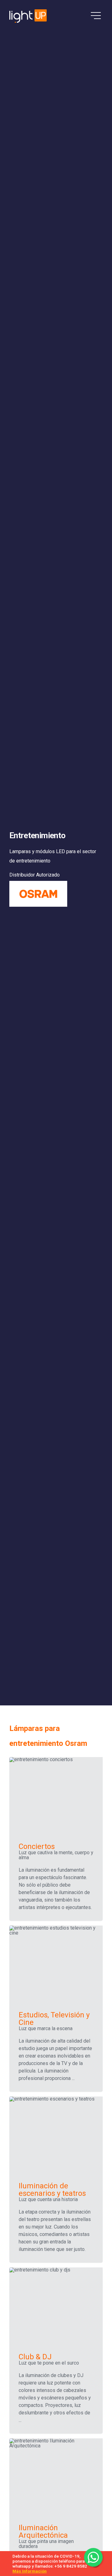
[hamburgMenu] (96, 16)
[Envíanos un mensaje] (93, 2557)
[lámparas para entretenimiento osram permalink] (6, 1728)
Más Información (30, 2571)
